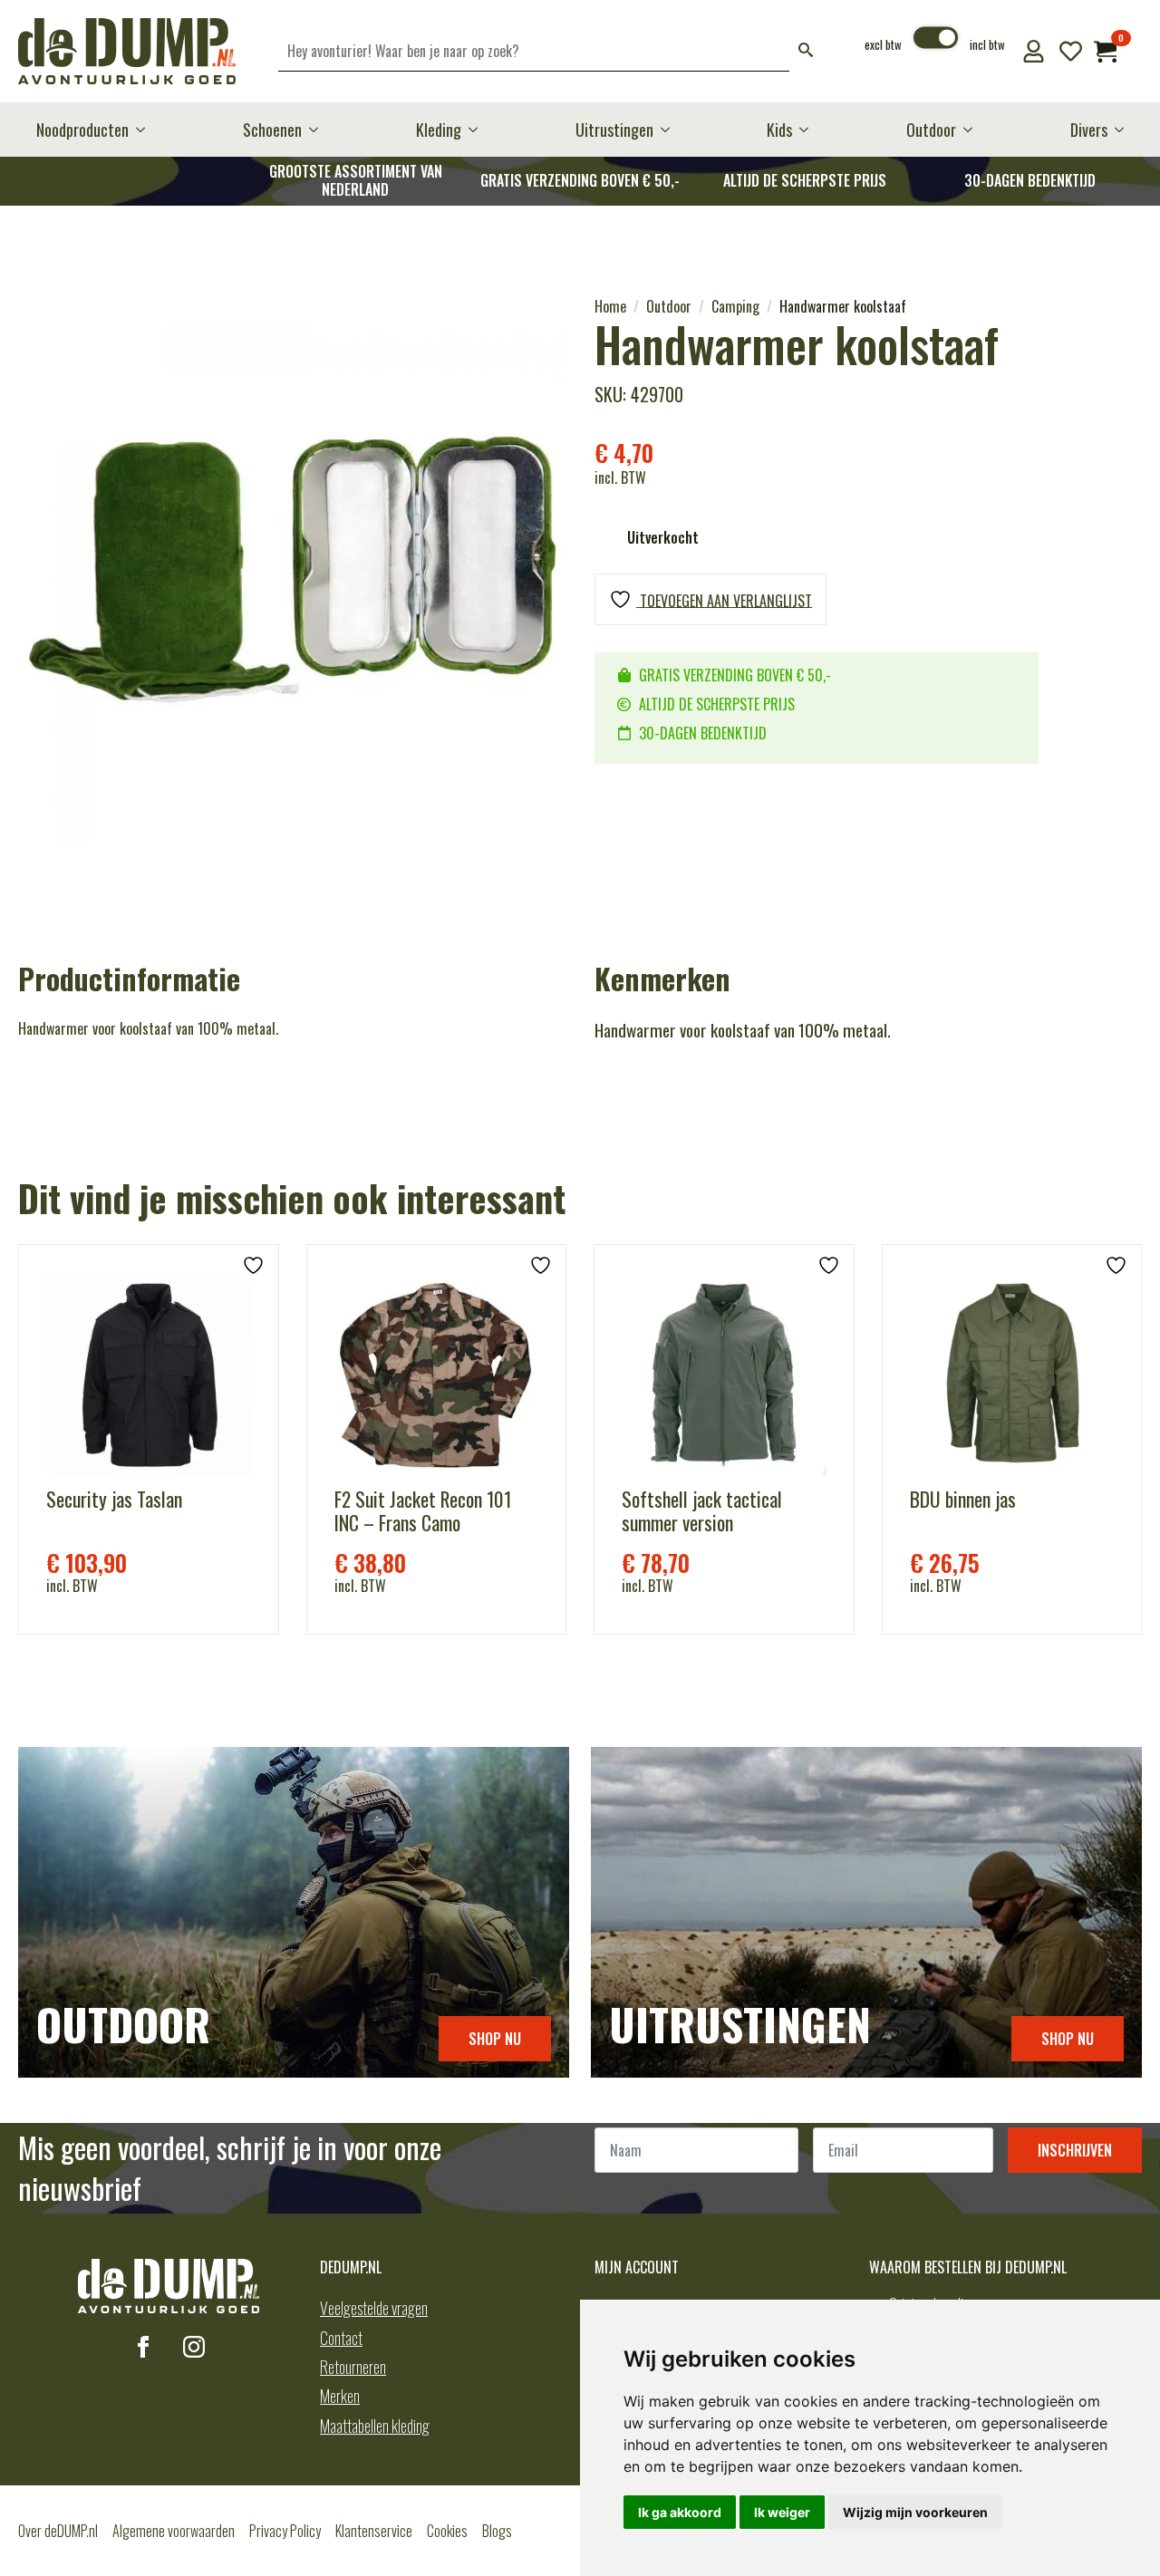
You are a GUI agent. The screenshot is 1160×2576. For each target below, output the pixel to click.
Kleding (439, 130)
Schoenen (272, 130)
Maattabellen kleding (375, 2426)
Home (610, 306)
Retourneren (353, 2367)
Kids (779, 130)
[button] (806, 51)
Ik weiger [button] (782, 2512)
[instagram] (194, 2347)
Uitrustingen (614, 130)
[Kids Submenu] (809, 130)
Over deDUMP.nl (58, 2531)
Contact (341, 2338)
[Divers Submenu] (1125, 130)
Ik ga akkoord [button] (680, 2512)
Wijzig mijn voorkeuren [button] (915, 2512)
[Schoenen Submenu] (319, 130)
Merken (340, 2396)
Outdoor (931, 130)
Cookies (447, 2531)
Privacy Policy (285, 2531)
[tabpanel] (292, 570)
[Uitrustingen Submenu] (671, 130)
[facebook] (143, 2347)
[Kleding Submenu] (478, 130)
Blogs (497, 2531)
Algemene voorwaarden (174, 2531)
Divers (1089, 130)
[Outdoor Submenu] (973, 130)
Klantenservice (374, 2531)
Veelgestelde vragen (374, 2308)
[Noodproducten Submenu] (146, 130)
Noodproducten (82, 130)
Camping (735, 306)
